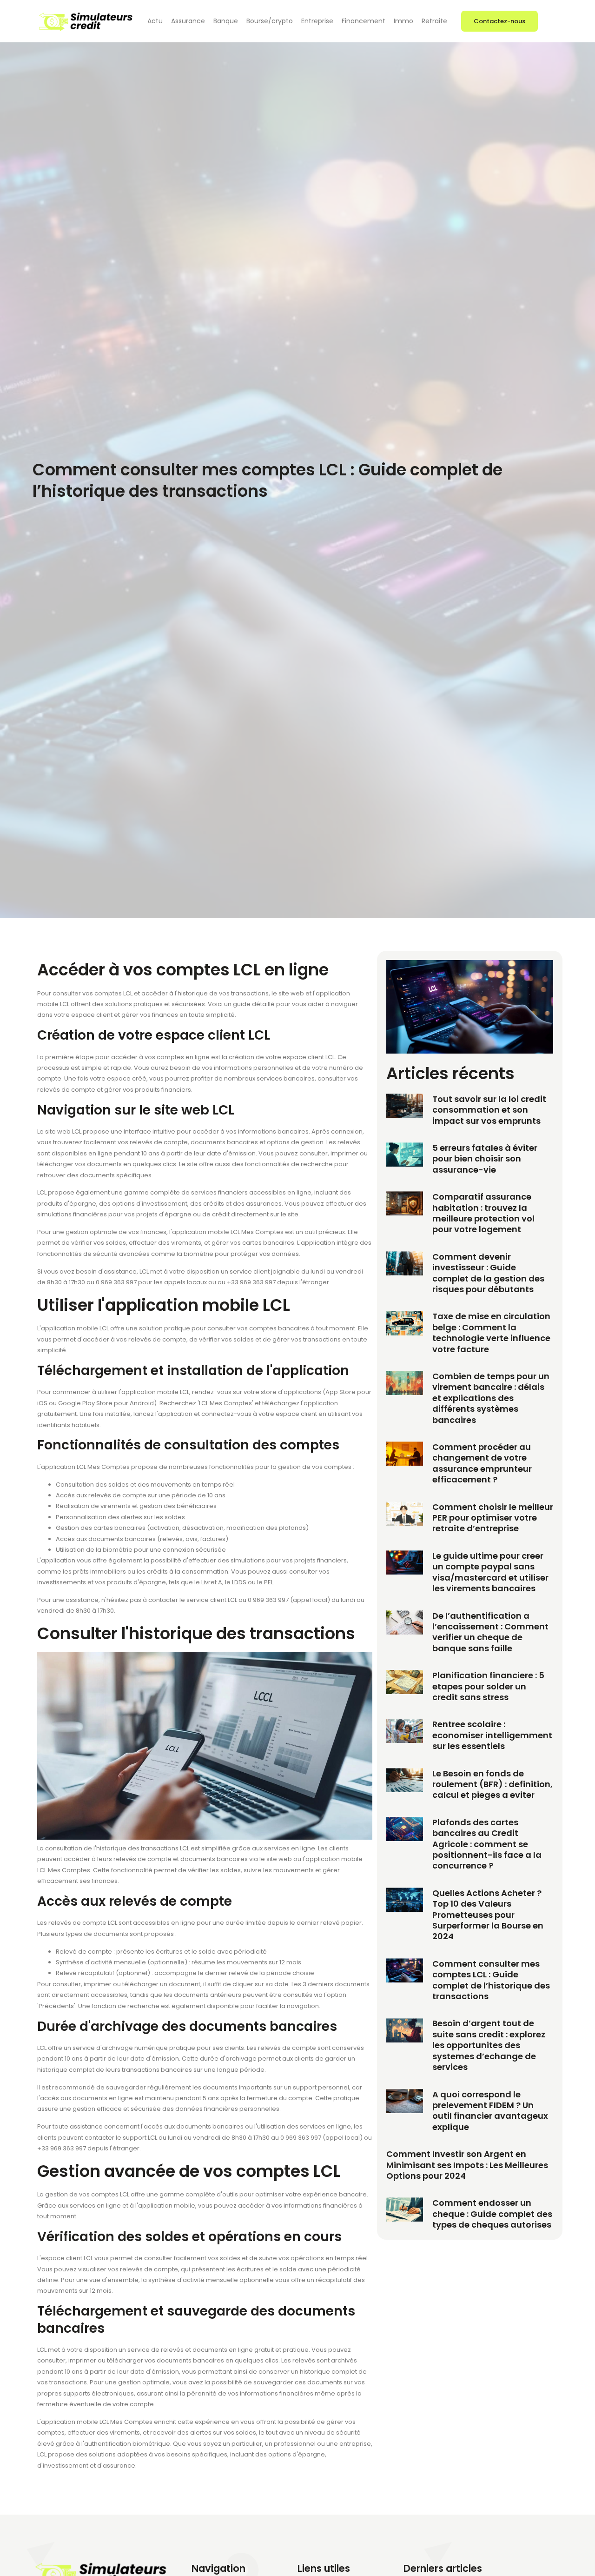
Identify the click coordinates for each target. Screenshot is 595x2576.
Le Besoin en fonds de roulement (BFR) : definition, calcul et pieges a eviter (493, 1784)
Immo (403, 21)
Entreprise (317, 21)
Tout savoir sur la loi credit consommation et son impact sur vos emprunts (489, 1110)
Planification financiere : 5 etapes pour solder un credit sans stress (488, 1686)
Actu (155, 21)
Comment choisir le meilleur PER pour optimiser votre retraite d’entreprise (493, 1518)
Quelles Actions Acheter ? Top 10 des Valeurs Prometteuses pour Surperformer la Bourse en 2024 (488, 1915)
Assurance (188, 21)
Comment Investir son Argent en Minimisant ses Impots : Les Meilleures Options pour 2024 (467, 2165)
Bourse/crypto (270, 21)
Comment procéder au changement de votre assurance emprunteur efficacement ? (482, 1463)
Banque (226, 21)
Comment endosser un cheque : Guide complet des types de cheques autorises (492, 2214)
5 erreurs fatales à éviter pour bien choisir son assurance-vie (485, 1159)
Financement (364, 21)
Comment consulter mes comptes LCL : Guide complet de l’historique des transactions (491, 1980)
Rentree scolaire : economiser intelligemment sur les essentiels (492, 1735)
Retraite (434, 21)
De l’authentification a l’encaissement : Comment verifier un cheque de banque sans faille (490, 1632)
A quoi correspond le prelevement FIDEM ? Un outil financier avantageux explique (490, 2111)
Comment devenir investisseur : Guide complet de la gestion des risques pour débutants (488, 1273)
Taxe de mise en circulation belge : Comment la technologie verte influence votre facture (491, 1332)
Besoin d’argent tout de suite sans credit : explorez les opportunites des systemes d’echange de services (489, 2045)
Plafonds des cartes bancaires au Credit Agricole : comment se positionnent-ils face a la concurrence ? (487, 1844)
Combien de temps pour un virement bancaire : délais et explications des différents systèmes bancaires (491, 1398)
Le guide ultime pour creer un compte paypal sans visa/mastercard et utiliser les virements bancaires (490, 1572)
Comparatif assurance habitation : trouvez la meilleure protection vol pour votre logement (483, 1213)
